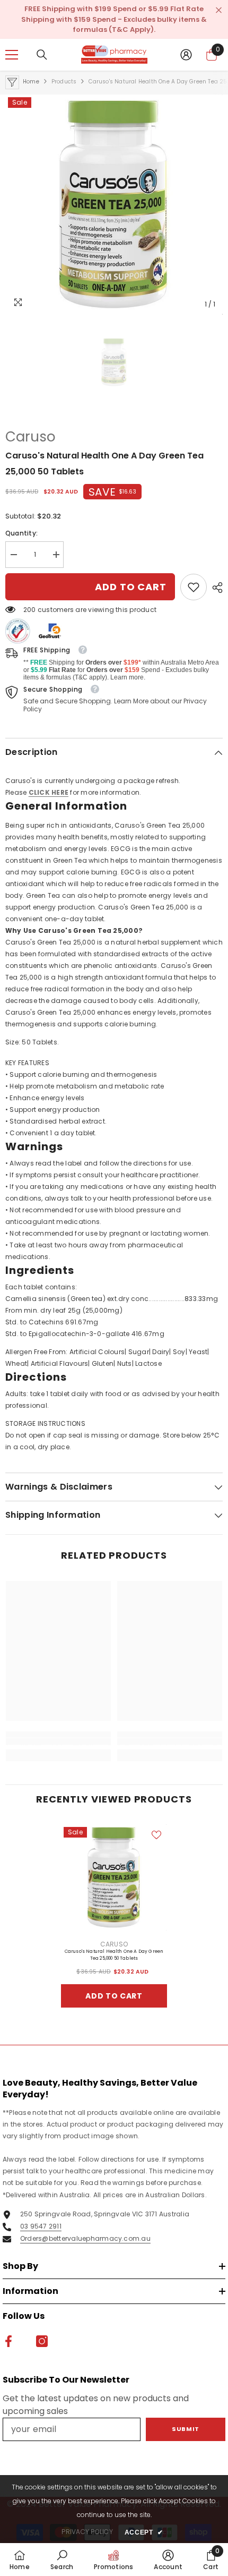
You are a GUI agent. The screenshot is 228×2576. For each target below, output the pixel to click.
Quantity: (21, 533)
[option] (114, 205)
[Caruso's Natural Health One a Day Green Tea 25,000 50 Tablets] (114, 1877)
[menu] (12, 55)
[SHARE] (215, 588)
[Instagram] (42, 2341)
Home (31, 82)
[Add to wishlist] (156, 1835)
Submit (185, 2429)
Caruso (30, 437)
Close (219, 10)
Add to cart (131, 587)
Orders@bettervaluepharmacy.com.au (85, 2238)
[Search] (42, 55)
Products (64, 82)
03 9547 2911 (41, 2226)
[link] (194, 587)
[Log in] (186, 55)
